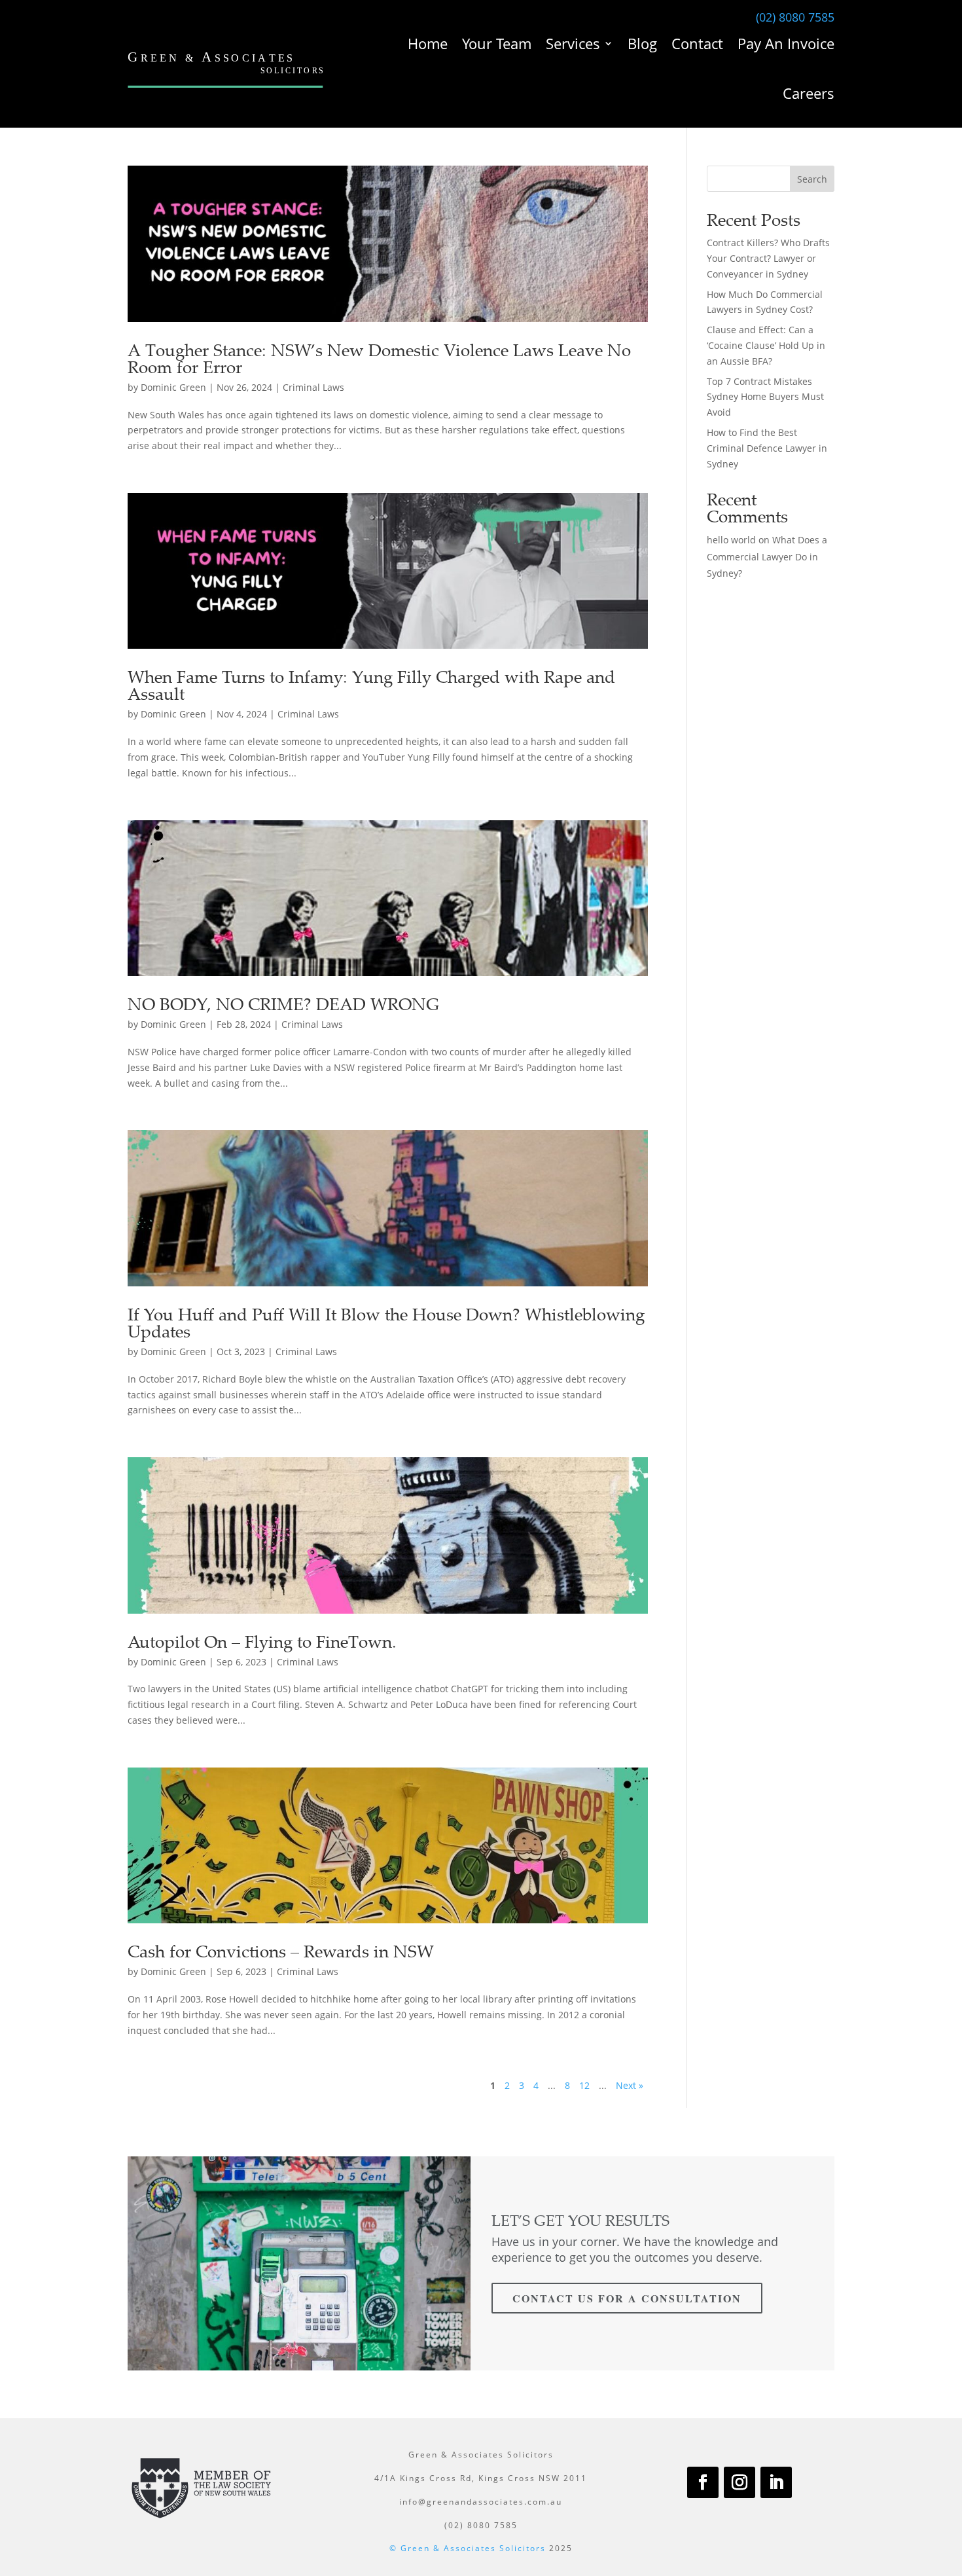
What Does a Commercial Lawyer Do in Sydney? (767, 556)
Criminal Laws (313, 387)
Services (573, 43)
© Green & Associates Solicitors (468, 2548)
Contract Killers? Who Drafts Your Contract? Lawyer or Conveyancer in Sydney (768, 258)
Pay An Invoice (786, 43)
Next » (630, 2085)
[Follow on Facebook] (703, 2482)
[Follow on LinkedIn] (776, 2482)
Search (812, 179)
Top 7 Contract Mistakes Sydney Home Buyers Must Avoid (765, 397)
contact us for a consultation (627, 2298)
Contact (697, 43)
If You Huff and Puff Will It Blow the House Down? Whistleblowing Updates (386, 1323)
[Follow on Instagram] (739, 2482)
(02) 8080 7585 (795, 17)
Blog (642, 43)
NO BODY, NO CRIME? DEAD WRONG (283, 1004)
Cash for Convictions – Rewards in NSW (281, 1951)
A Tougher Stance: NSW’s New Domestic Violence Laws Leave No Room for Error (379, 358)
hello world (731, 540)
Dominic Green (173, 387)
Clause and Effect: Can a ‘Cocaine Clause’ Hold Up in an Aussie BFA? (766, 345)
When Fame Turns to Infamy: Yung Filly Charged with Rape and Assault (371, 685)
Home (428, 43)
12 (584, 2085)
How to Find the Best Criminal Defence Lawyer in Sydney (767, 448)
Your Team (497, 43)
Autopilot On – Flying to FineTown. (262, 1642)
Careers (809, 93)
